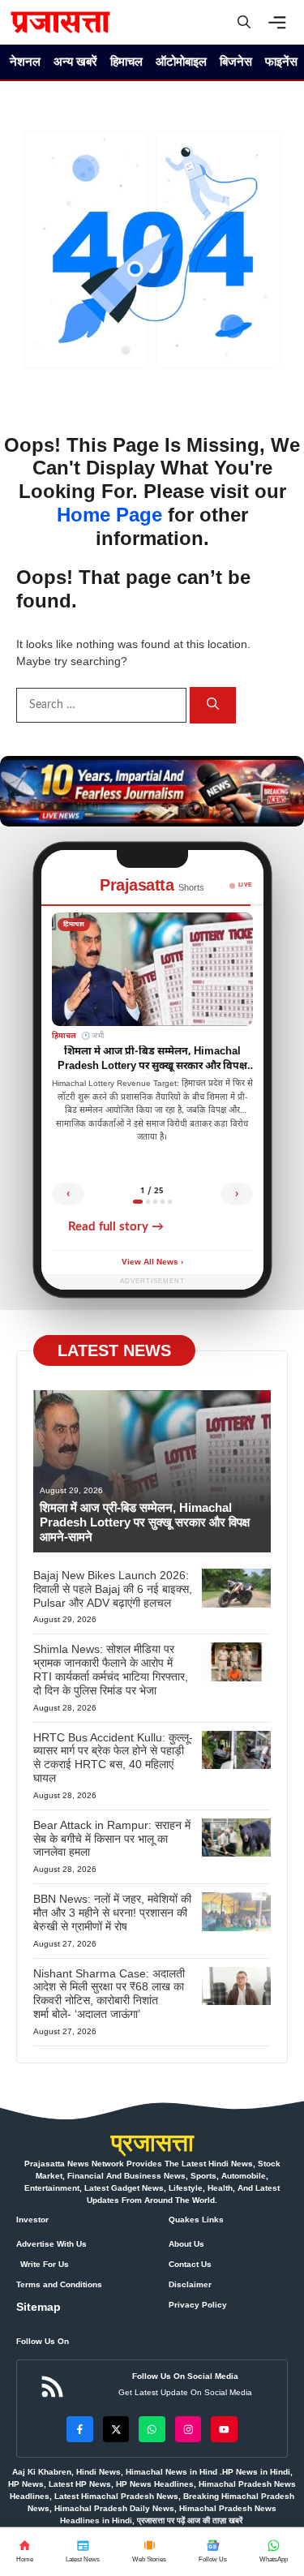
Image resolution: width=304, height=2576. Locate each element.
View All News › (152, 1262)
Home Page (109, 515)
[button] (244, 22)
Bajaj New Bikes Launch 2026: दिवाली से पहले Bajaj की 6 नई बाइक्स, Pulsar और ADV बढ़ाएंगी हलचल (113, 1589)
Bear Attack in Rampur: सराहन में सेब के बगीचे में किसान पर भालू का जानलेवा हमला (112, 1839)
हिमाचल (126, 61)
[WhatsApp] (213, 2552)
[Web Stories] (149, 2552)
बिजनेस (236, 61)
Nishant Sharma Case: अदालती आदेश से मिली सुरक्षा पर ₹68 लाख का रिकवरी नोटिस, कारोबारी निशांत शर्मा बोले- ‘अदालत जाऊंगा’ (109, 1994)
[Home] (25, 2552)
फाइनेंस (281, 61)
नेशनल (25, 61)
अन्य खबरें (75, 61)
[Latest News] (83, 2552)
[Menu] (281, 23)
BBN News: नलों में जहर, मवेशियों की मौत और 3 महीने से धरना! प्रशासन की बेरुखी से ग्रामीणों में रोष (112, 1913)
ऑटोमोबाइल (181, 61)
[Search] (213, 705)
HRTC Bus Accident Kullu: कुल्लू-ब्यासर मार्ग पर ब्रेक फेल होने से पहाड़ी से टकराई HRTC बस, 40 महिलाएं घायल (113, 1758)
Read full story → (116, 1227)
